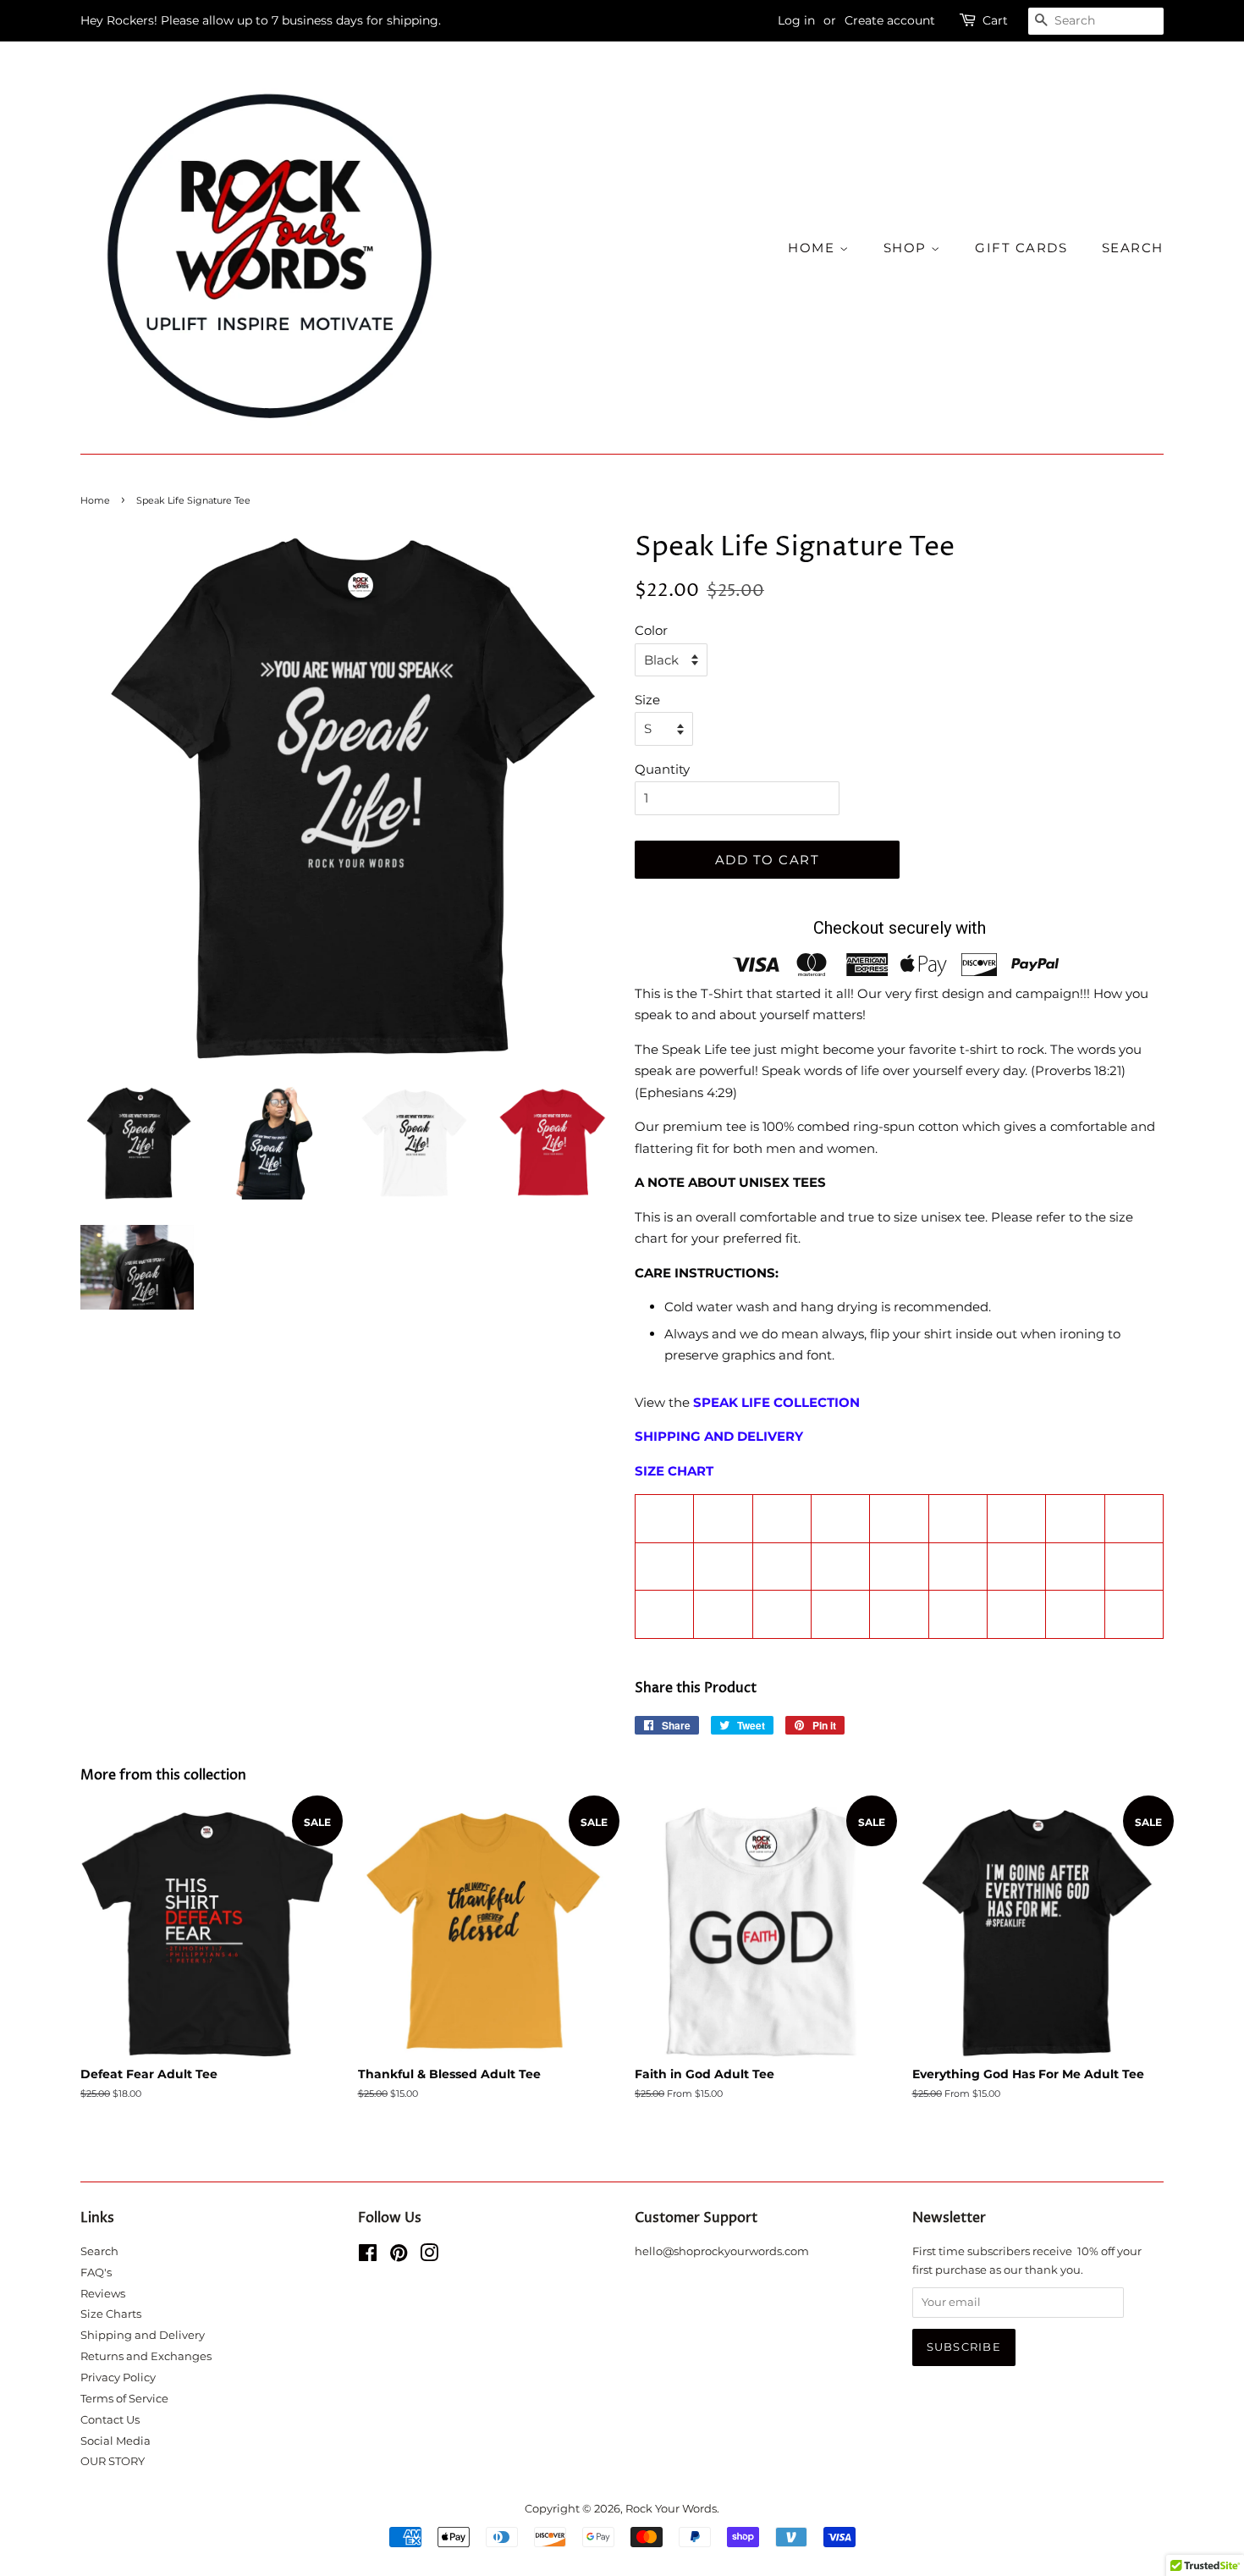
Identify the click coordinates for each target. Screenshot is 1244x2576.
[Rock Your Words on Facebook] (368, 2256)
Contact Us (110, 2420)
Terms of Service (124, 2399)
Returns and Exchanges (146, 2356)
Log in (796, 20)
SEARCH (1133, 248)
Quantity (662, 769)
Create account (890, 20)
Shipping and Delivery (143, 2335)
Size (647, 700)
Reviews (103, 2294)
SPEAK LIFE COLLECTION (776, 1402)
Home (95, 500)
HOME (814, 248)
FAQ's (96, 2273)
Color (651, 630)
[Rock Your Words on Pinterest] (399, 2256)
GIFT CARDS (1021, 248)
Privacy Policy (118, 2377)
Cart (995, 20)
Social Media (116, 2441)
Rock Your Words (671, 2509)
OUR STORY (113, 2461)
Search (99, 2251)
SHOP (908, 248)
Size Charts (111, 2314)
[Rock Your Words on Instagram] (429, 2256)
